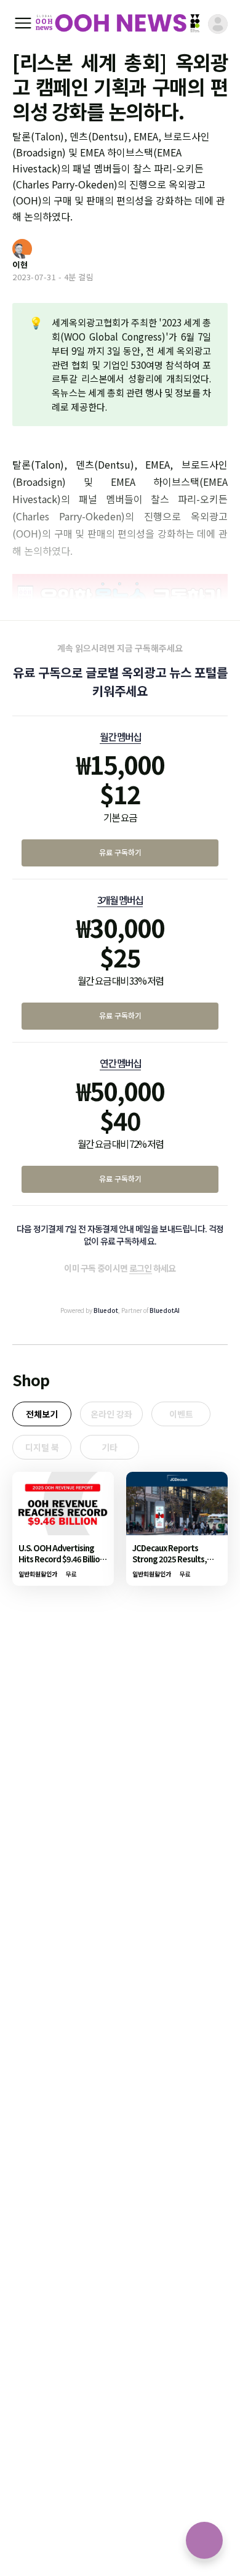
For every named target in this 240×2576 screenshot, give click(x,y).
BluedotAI (165, 1310)
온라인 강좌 (111, 1414)
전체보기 (42, 1414)
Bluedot (106, 1310)
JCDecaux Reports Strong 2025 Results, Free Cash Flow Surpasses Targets (170, 1565)
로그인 (141, 1268)
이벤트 (181, 1414)
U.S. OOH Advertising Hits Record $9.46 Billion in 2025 (61, 1559)
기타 (110, 1447)
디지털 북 (42, 1447)
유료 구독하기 (120, 852)
